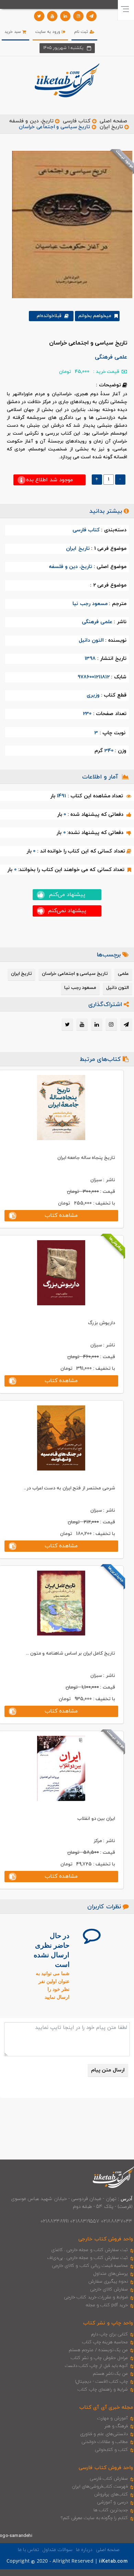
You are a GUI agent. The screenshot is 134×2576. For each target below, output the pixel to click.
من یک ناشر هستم (110, 2374)
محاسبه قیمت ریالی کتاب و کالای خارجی (90, 2266)
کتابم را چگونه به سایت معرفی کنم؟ (94, 2518)
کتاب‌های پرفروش (111, 2494)
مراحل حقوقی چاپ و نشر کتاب (99, 2358)
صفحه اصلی (113, 121)
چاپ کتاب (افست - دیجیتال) (102, 2382)
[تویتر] (39, 16)
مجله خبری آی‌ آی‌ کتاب (106, 2408)
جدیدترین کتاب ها (111, 2510)
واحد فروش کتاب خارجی (106, 2239)
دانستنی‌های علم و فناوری (104, 2434)
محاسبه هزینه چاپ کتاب (105, 2342)
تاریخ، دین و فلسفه (31, 121)
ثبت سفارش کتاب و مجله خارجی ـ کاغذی (90, 2250)
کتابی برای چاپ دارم (110, 2334)
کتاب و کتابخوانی (111, 2450)
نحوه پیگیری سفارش (108, 2282)
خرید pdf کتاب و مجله (107, 2305)
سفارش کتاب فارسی (109, 2479)
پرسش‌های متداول (111, 2274)
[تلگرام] (91, 16)
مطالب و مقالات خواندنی (105, 2442)
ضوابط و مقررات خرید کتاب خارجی (96, 2297)
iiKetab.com (113, 2561)
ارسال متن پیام (108, 2070)
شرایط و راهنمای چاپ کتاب (103, 2390)
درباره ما (84, 2550)
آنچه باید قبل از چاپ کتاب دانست (96, 2366)
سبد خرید (13, 32)
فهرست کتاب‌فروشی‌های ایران (100, 2487)
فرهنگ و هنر (116, 2426)
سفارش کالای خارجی (109, 2289)
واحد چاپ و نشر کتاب (108, 2323)
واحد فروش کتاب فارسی (106, 2468)
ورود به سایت (49, 32)
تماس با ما (29, 2550)
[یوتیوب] (52, 16)
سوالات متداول (57, 2550)
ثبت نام (82, 32)
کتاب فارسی (77, 121)
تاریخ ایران (111, 127)
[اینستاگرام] (78, 16)
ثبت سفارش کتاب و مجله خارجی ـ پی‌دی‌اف (87, 2258)
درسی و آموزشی (112, 2502)
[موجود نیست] (70, 224)
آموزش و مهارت (113, 2418)
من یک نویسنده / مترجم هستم (98, 2350)
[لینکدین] (65, 16)
